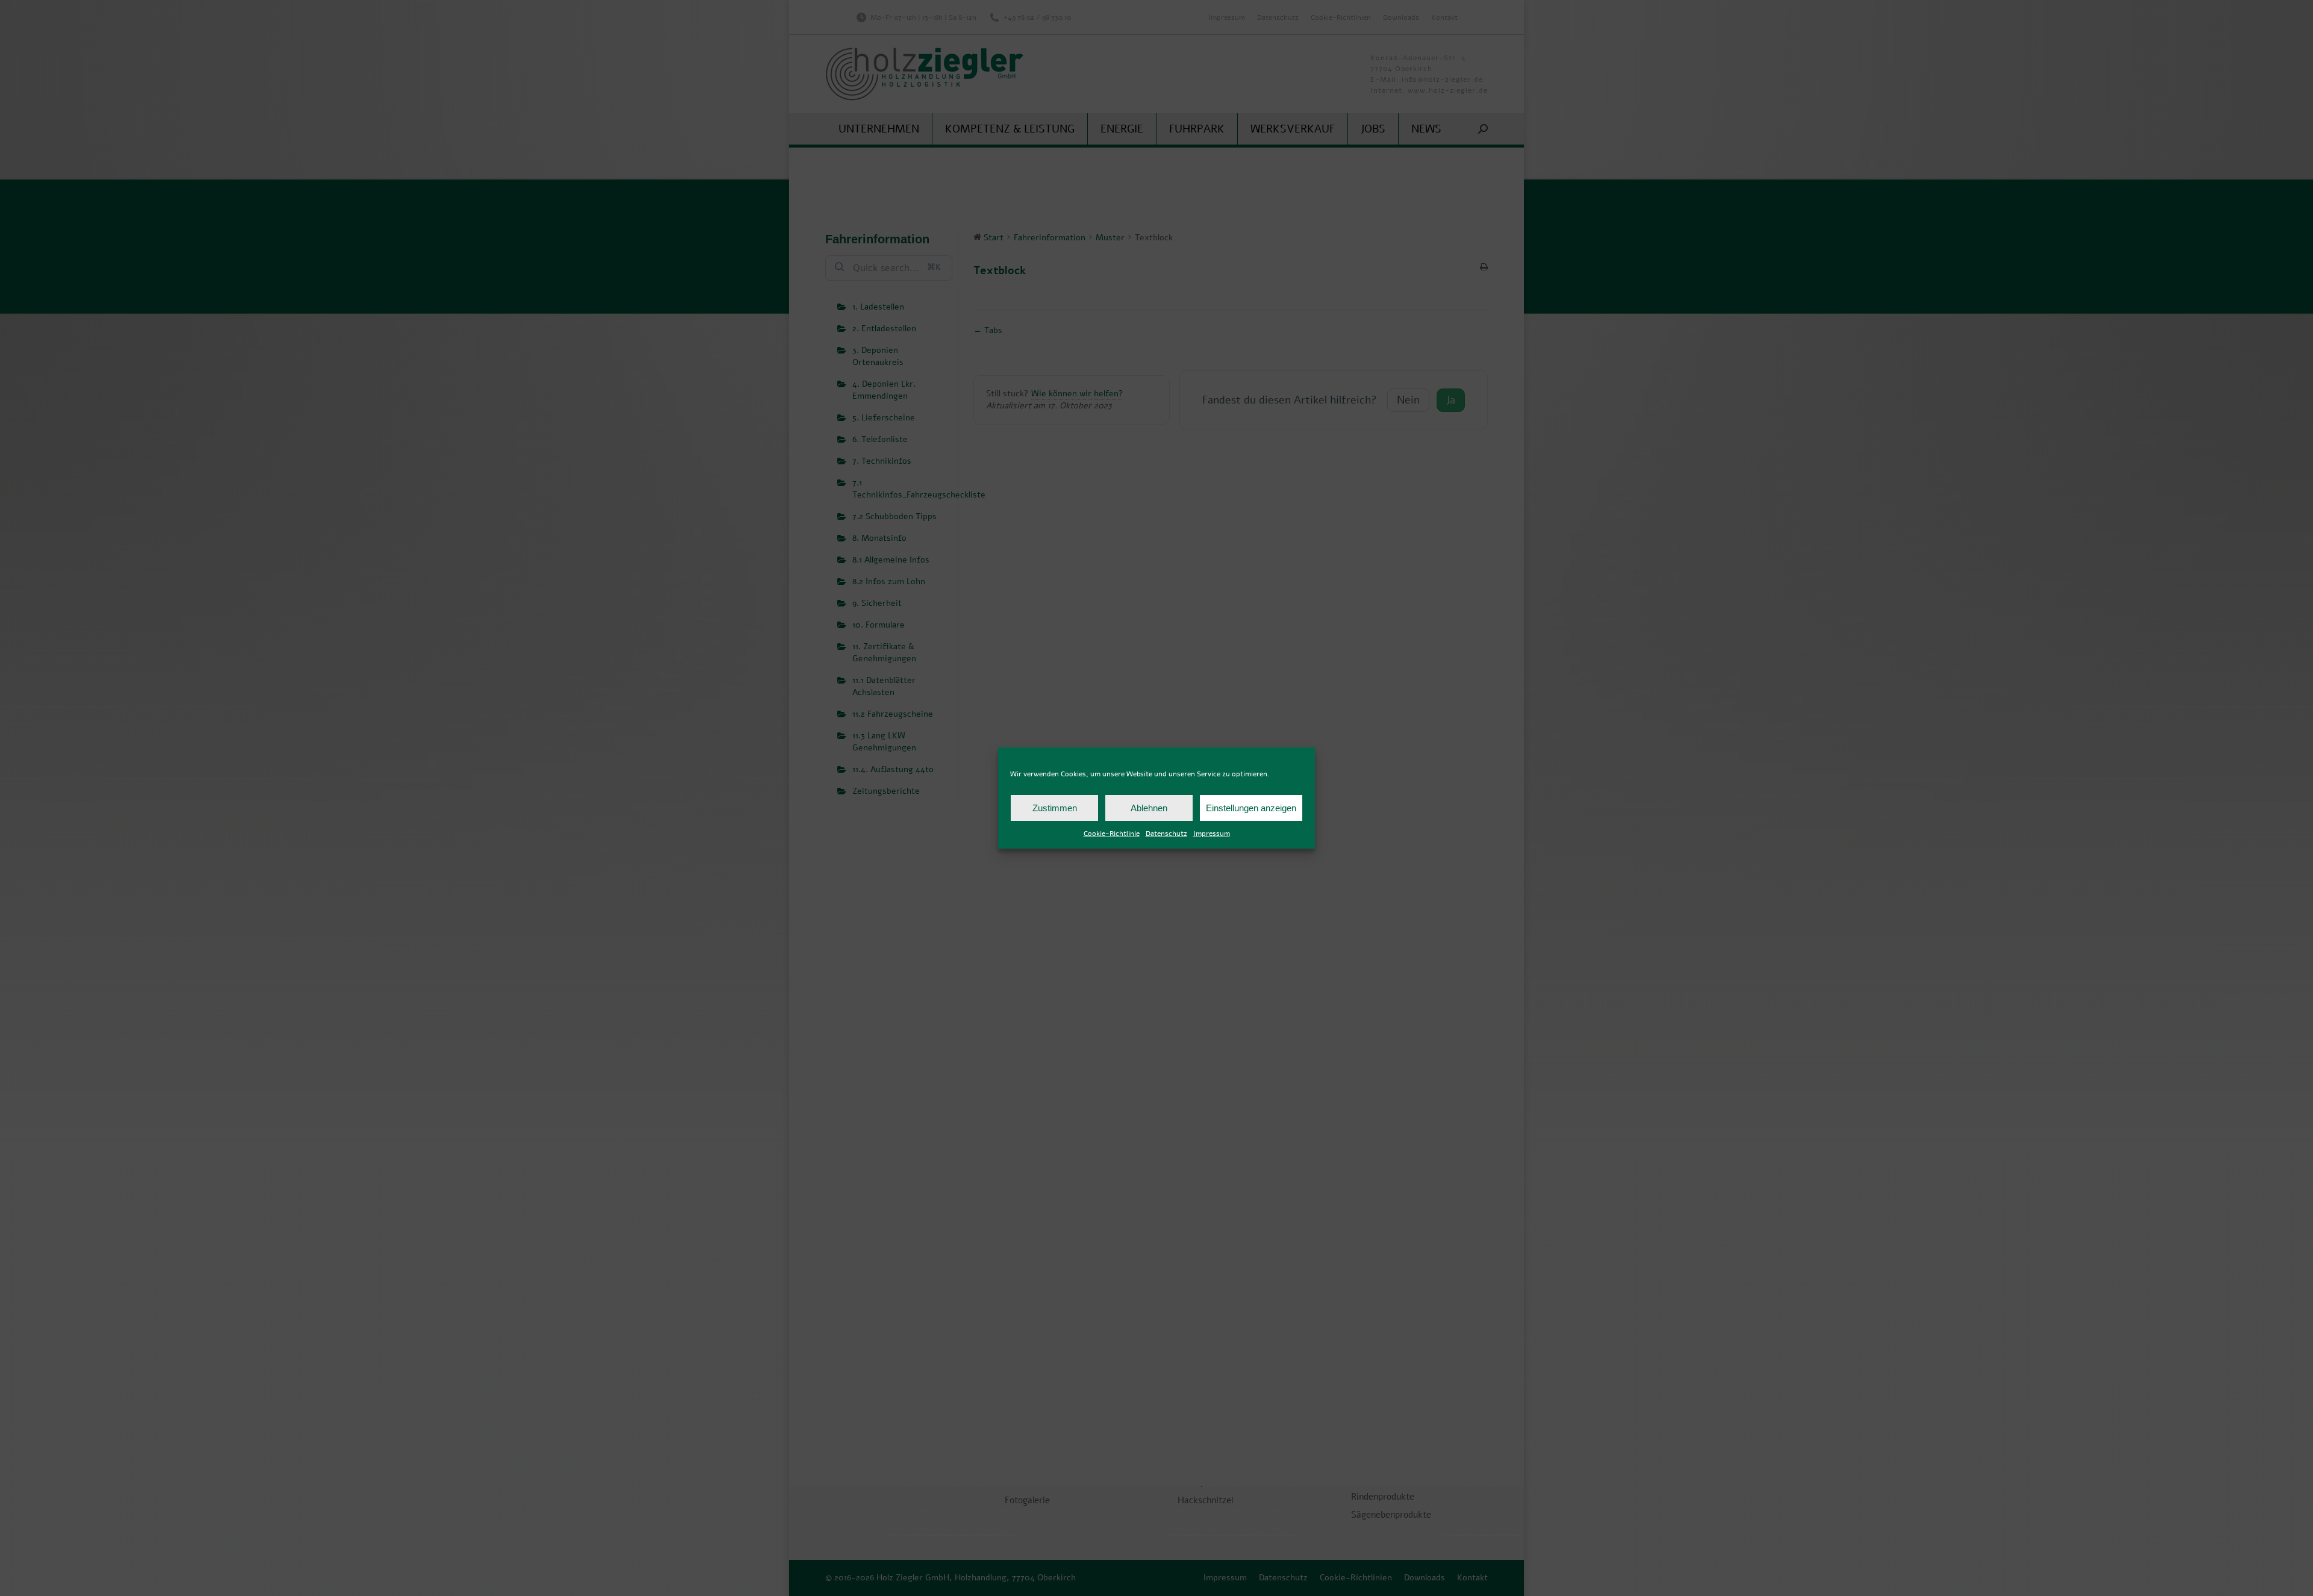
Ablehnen (1149, 808)
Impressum (1212, 834)
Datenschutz (1166, 834)
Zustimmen (1055, 808)
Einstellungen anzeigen (1251, 808)
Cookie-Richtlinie (1112, 834)
